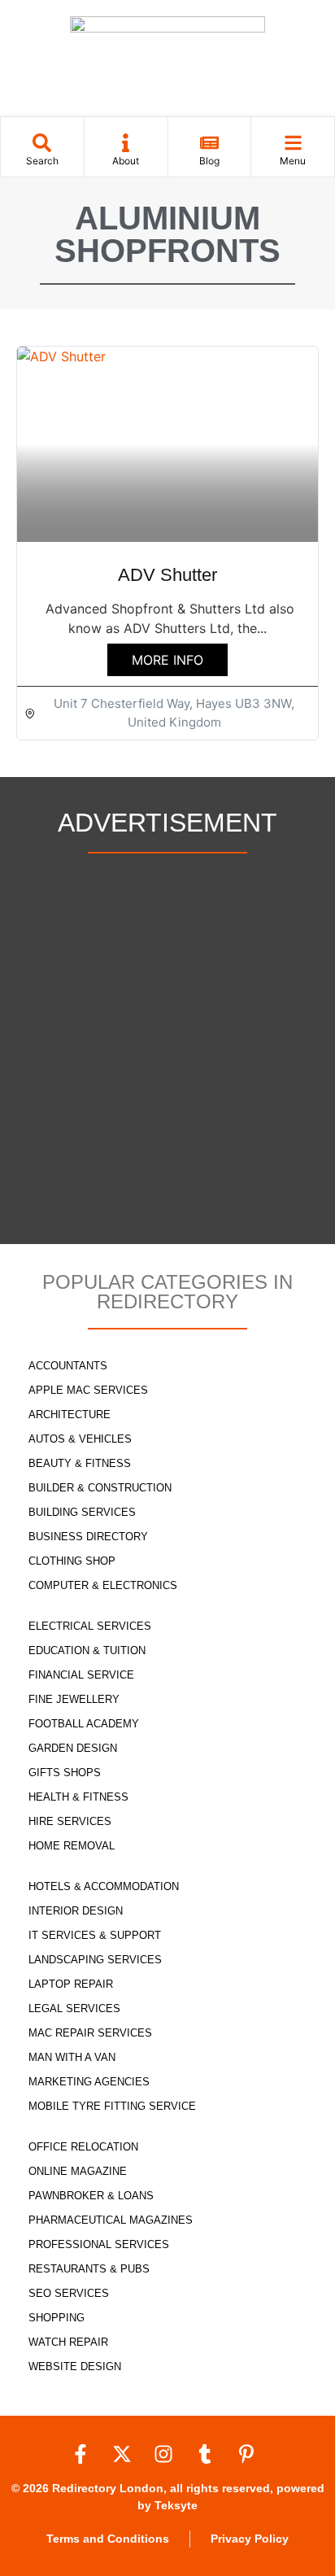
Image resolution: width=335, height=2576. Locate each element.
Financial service (81, 1675)
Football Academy (84, 1724)
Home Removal (72, 1846)
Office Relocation (83, 2147)
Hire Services (70, 1821)
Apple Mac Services (88, 1390)
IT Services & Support (95, 1935)
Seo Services (69, 2293)
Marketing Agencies (89, 2082)
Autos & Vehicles (80, 1439)
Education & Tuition (87, 1650)
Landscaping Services (95, 1960)
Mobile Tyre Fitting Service (112, 2106)
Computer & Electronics (103, 1585)
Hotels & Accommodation (104, 1886)
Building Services (82, 1512)
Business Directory (88, 1537)
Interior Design (76, 1911)
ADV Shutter (167, 575)
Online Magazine (78, 2171)
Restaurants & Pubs (89, 2269)
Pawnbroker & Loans (91, 2196)
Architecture (70, 1415)
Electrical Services (90, 1626)
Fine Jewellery (74, 1699)
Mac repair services (90, 2033)
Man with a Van (72, 2057)
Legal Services (74, 2008)
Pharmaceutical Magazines (111, 2220)
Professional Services (99, 2244)
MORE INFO (167, 660)
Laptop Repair (71, 1984)
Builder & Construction (100, 1488)
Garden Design (73, 1748)
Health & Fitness (78, 1797)
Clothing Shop (72, 1561)
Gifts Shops (65, 1773)
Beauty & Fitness (80, 1463)
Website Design (75, 2366)
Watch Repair (68, 2342)
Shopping (57, 2318)
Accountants (68, 1366)
